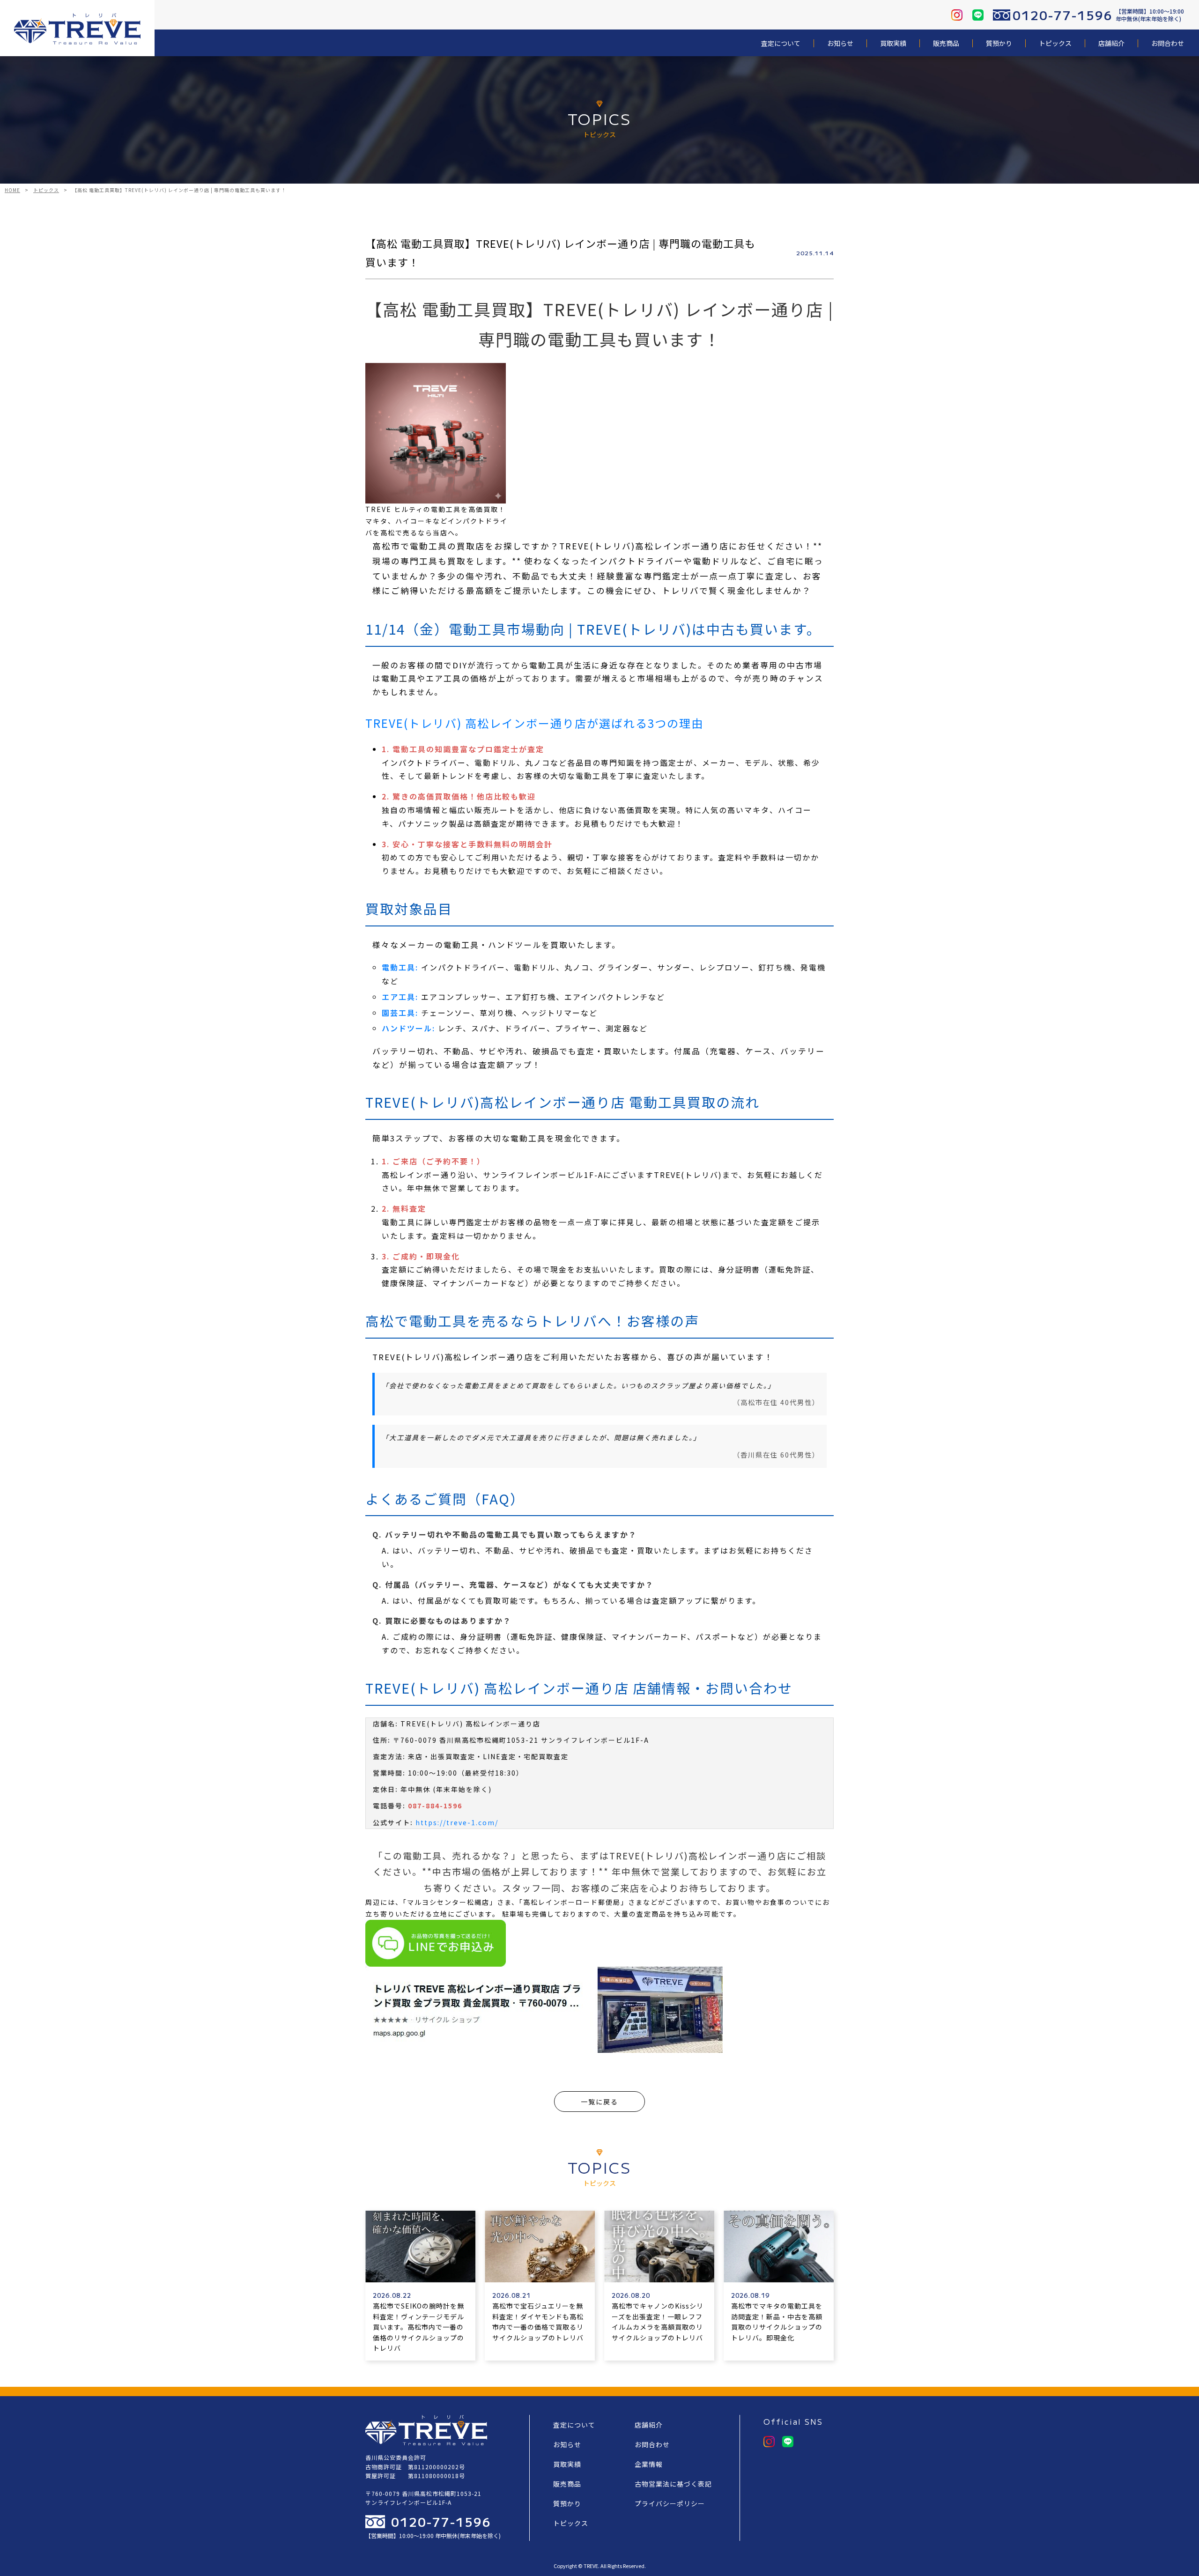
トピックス (1055, 43)
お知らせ (840, 43)
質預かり (999, 43)
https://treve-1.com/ (457, 1822)
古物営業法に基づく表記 (673, 2484)
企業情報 (649, 2464)
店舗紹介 (1111, 43)
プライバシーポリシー (670, 2503)
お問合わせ (1168, 43)
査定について (781, 43)
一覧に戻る (599, 2102)
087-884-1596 (435, 1806)
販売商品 (946, 43)
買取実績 (893, 43)
